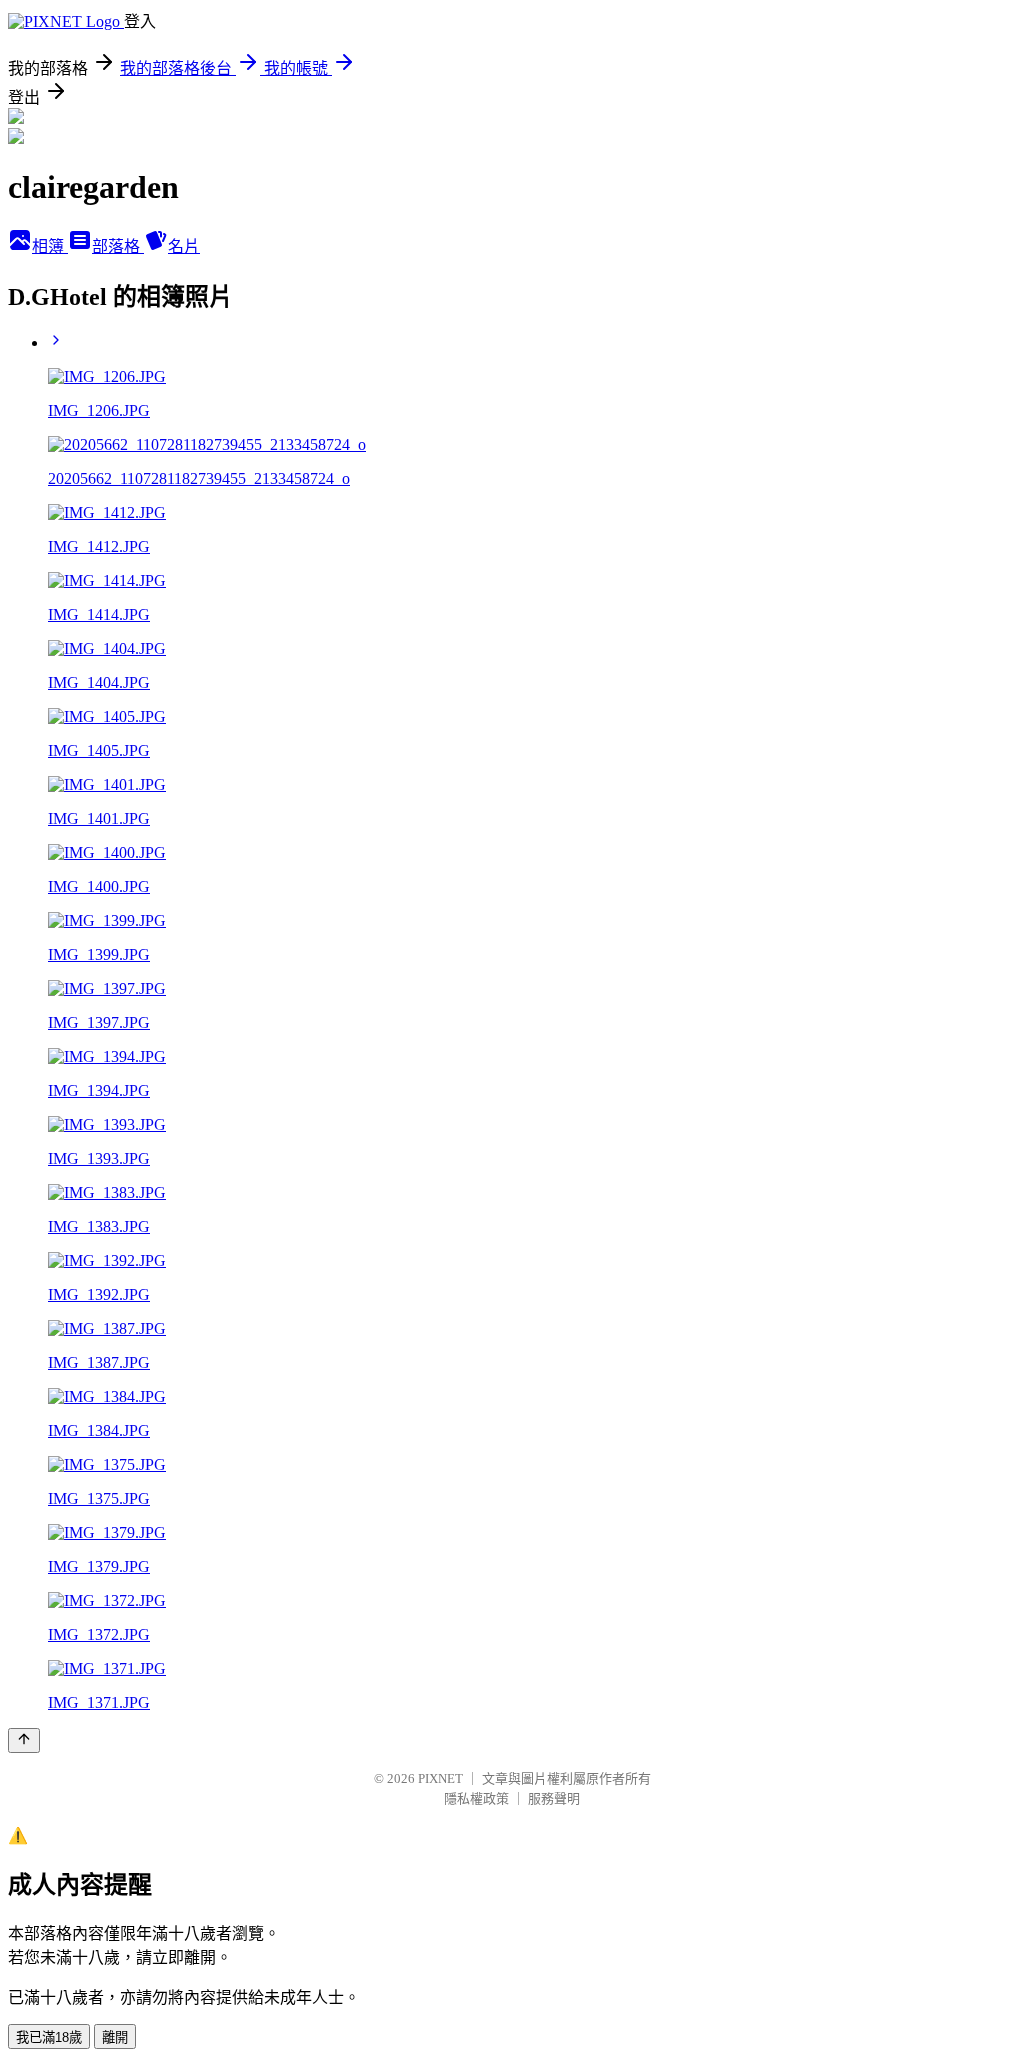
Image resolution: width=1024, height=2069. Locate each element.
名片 (184, 246)
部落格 (118, 246)
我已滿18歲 (49, 2037)
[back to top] (24, 1740)
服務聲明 (554, 1798)
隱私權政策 (476, 1798)
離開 (115, 2037)
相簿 (50, 246)
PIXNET (440, 1778)
